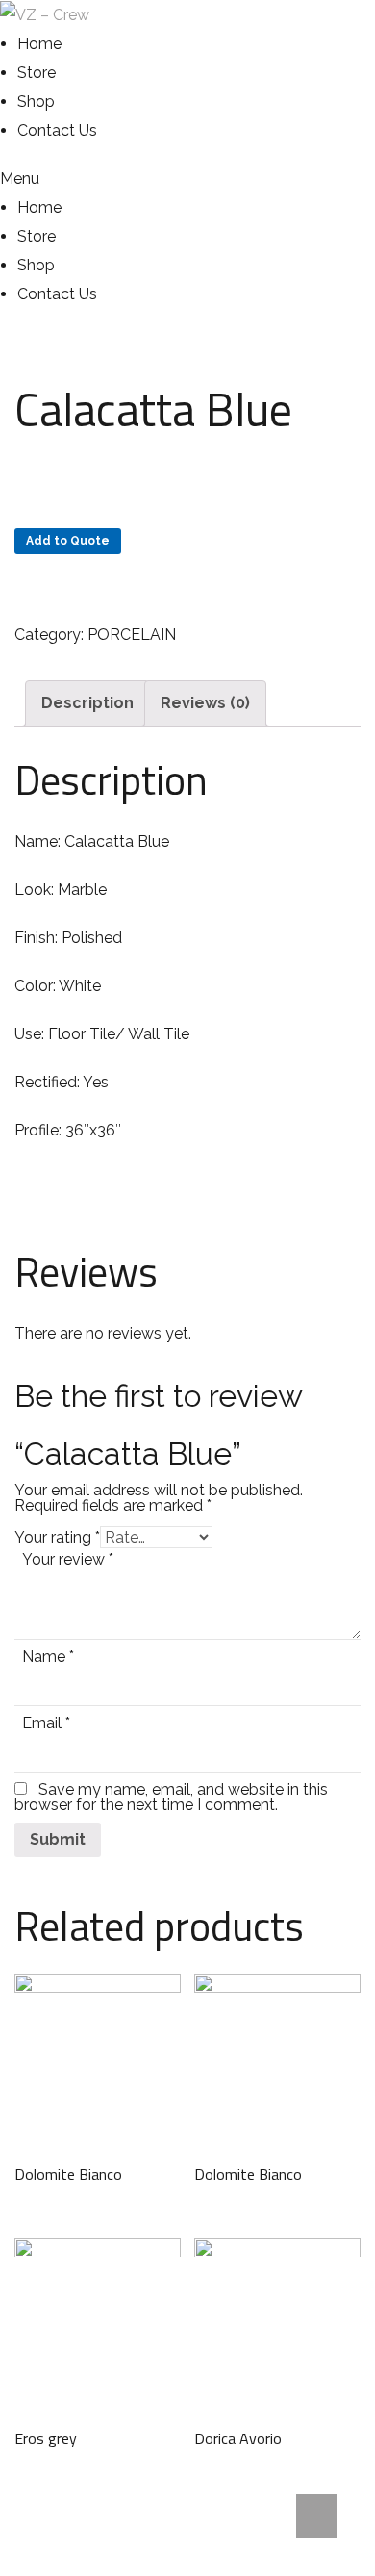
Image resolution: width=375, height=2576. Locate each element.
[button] (49, 179)
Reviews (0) (205, 703)
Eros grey (46, 2438)
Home (39, 44)
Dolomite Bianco (68, 2174)
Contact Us (57, 130)
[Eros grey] (98, 2321)
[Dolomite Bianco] (98, 2057)
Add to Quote (68, 541)
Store (37, 73)
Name (48, 1657)
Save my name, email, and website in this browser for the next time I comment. (171, 1797)
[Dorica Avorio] (277, 2321)
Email (46, 1723)
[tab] (87, 703)
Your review (68, 1559)
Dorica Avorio (238, 2438)
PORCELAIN (132, 635)
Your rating (57, 1537)
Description (87, 703)
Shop (36, 102)
